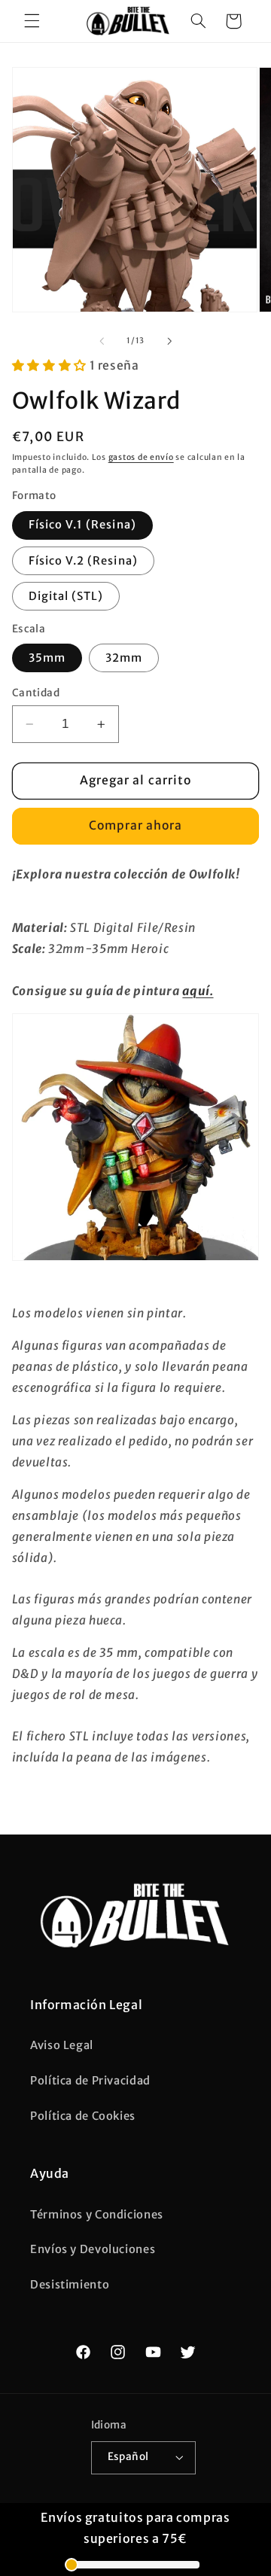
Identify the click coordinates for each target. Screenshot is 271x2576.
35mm (47, 658)
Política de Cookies (83, 2116)
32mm (124, 658)
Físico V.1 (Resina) (82, 525)
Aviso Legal (62, 2045)
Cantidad (36, 693)
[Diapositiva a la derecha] (169, 341)
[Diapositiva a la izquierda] (102, 341)
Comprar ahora (136, 825)
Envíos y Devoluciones (93, 2249)
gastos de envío (141, 457)
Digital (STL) (66, 596)
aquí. (198, 991)
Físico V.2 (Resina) (83, 561)
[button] (32, 21)
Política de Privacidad (90, 2081)
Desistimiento (70, 2285)
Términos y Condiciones (97, 2215)
